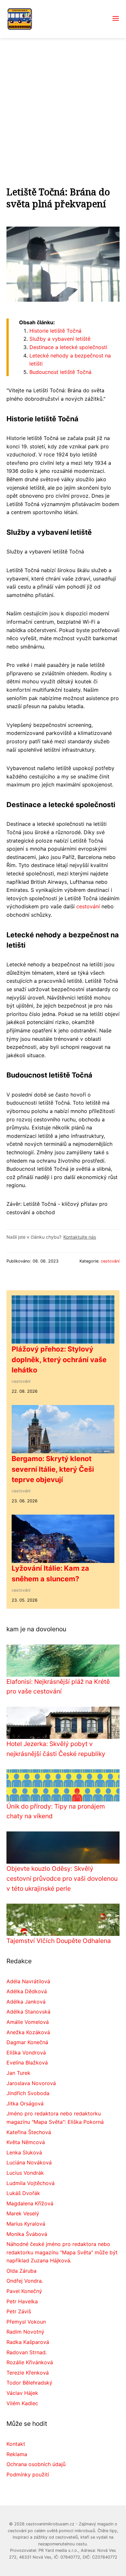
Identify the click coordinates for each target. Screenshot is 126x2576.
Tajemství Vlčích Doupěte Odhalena (59, 1941)
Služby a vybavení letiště (60, 339)
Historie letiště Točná (55, 331)
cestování (88, 906)
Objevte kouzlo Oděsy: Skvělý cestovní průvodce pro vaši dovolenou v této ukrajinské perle (62, 1878)
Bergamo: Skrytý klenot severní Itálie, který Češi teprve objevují (53, 1469)
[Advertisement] (63, 104)
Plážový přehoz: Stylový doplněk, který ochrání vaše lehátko (59, 1359)
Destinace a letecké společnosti (68, 347)
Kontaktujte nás (80, 1237)
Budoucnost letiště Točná (60, 372)
